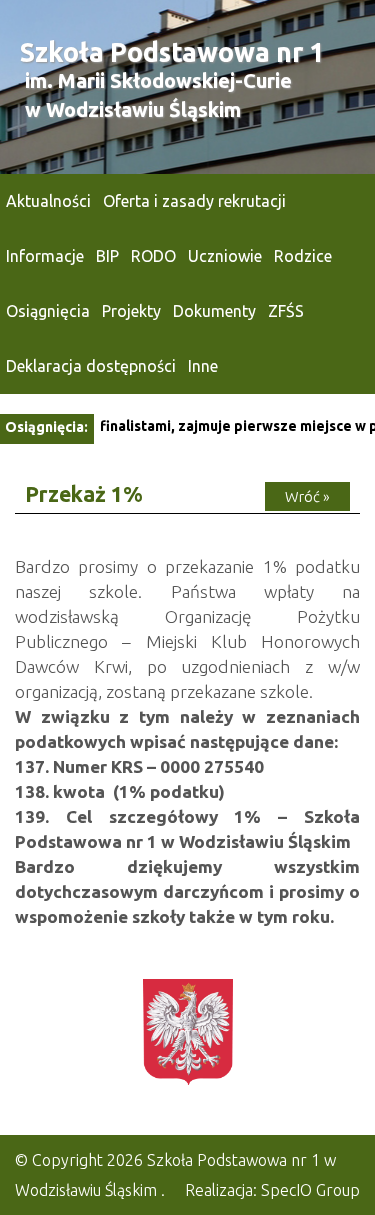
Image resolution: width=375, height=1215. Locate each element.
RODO (153, 256)
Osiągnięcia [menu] (48, 311)
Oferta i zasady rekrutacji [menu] (194, 201)
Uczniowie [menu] (225, 256)
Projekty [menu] (131, 311)
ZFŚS (286, 311)
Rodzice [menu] (303, 256)
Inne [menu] (203, 366)
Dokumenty (214, 311)
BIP (107, 256)
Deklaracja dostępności (91, 366)
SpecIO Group (310, 1190)
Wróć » (307, 496)
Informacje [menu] (45, 256)
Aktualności (48, 201)
